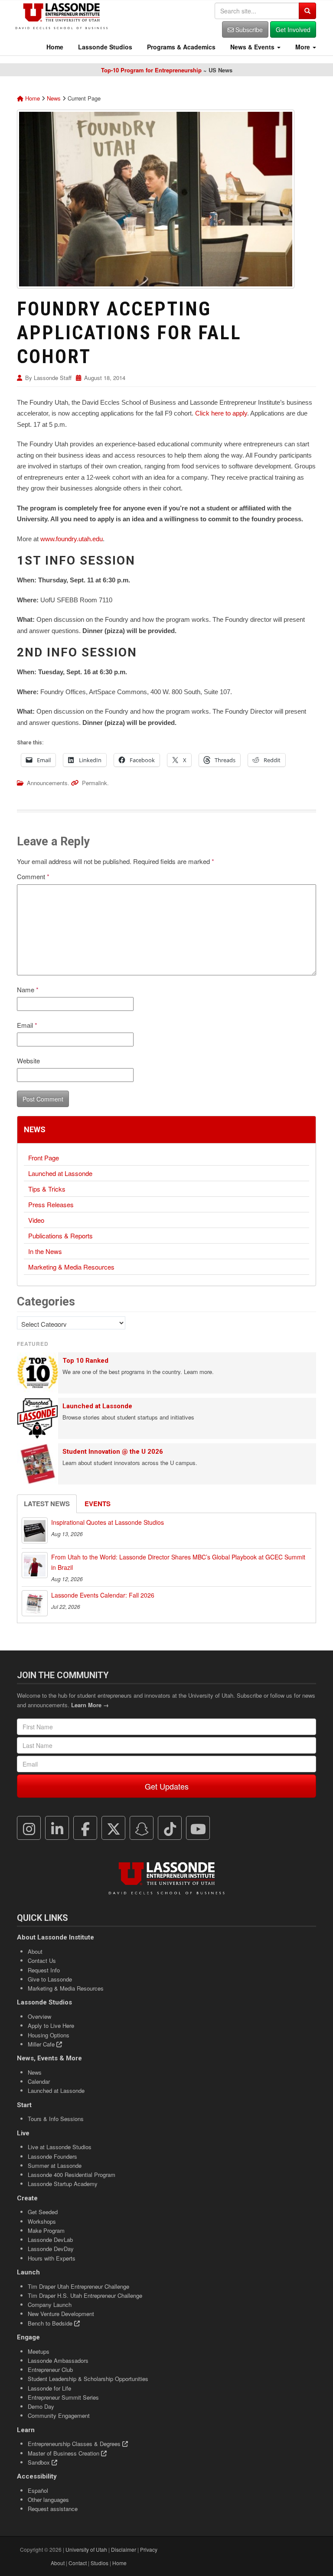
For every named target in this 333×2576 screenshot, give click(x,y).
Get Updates (167, 1786)
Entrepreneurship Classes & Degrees (75, 2444)
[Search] (307, 11)
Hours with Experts (52, 2258)
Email (27, 1025)
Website (28, 1061)
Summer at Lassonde (55, 2165)
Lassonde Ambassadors (58, 2360)
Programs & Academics (180, 47)
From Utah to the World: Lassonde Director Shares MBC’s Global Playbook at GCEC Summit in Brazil (178, 1562)
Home (54, 47)
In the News (45, 1251)
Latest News (47, 1504)
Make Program (46, 2230)
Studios (100, 2563)
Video (36, 1220)
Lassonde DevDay (51, 2249)
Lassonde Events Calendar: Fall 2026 (103, 1595)
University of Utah (86, 2549)
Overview (39, 2016)
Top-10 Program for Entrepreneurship (151, 70)
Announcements (47, 783)
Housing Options (49, 2035)
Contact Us (42, 1960)
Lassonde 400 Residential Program (72, 2175)
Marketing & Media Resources (71, 1267)
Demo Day (41, 2406)
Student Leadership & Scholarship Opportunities (88, 2379)
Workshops (42, 2221)
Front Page (44, 1158)
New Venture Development (61, 2314)
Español (38, 2490)
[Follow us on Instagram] (29, 1828)
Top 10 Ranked (85, 1361)
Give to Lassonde (50, 1979)
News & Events (252, 47)
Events (98, 1504)
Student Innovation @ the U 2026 (113, 1452)
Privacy (149, 2549)
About (35, 1951)
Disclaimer (124, 2549)
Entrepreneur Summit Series (63, 2397)
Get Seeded (43, 2212)
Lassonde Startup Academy (63, 2184)
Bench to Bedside (51, 2323)
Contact (78, 2563)
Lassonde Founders (52, 2156)
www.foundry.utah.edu (72, 539)
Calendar (39, 2081)
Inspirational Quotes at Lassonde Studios (108, 1522)
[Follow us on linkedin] (57, 1828)
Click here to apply (221, 413)
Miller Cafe (42, 2044)
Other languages (48, 2500)
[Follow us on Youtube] (198, 1828)
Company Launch (50, 2305)
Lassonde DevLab (50, 2240)
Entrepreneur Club (50, 2370)
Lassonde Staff (53, 378)
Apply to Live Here (51, 2025)
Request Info (44, 1970)
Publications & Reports (60, 1236)
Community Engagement (59, 2415)
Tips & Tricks (47, 1189)
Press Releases (51, 1204)
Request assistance (53, 2509)
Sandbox (40, 2462)
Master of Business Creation (64, 2453)
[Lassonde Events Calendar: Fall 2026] (35, 1603)
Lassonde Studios (104, 47)
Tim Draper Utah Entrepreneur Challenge (78, 2286)
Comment (33, 876)
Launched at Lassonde (60, 1173)
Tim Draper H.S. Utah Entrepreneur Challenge (85, 2295)
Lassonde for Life (49, 2388)
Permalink (95, 783)
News (54, 98)
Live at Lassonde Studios (60, 2147)
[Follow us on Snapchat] (142, 1828)
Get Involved (293, 29)
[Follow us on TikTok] (170, 1828)
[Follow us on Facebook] (85, 1828)
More (303, 47)
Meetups (39, 2351)
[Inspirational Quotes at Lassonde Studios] (35, 1530)
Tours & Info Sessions (56, 2119)
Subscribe (248, 29)
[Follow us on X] (114, 1828)
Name (28, 989)
